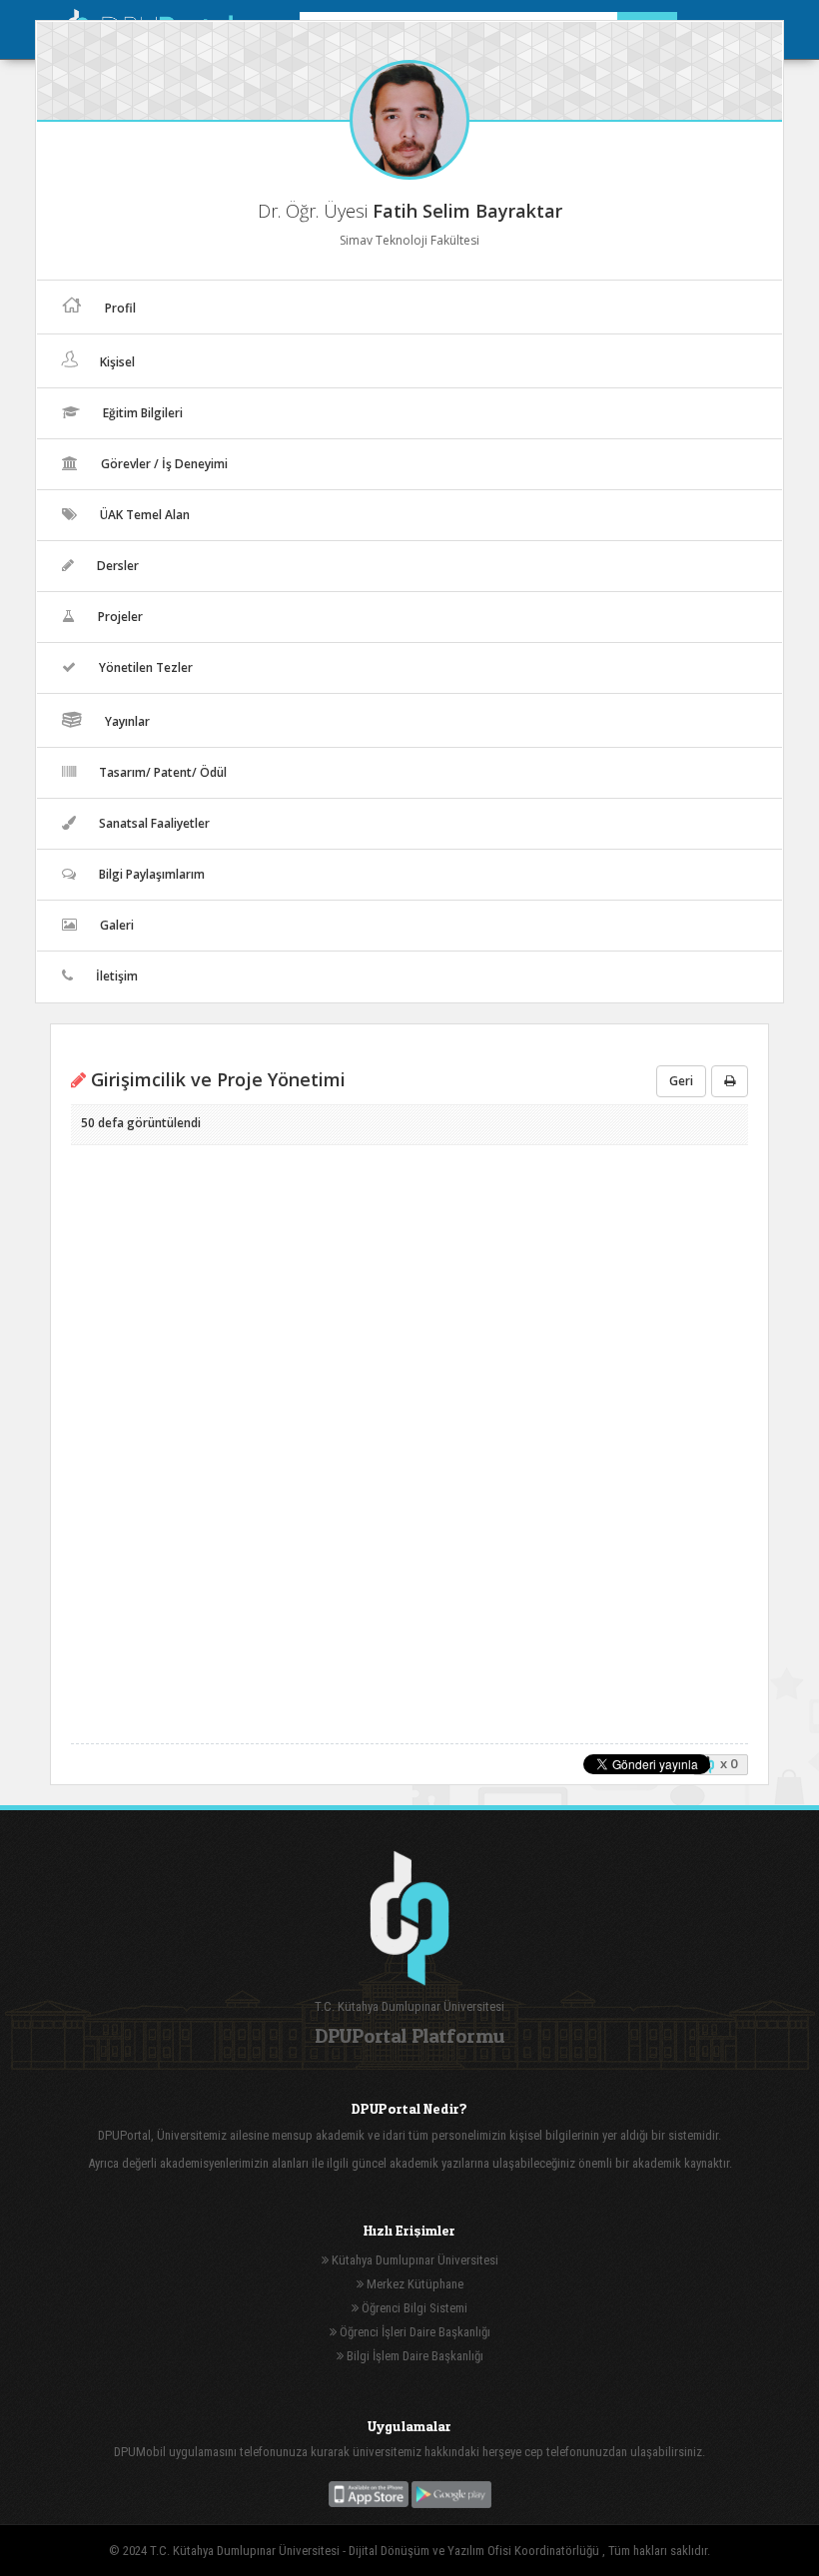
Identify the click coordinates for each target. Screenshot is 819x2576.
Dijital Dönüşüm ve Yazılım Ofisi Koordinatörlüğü (475, 2551)
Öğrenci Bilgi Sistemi (413, 2308)
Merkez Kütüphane (413, 2284)
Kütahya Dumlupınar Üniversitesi (413, 2260)
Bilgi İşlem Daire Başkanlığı (413, 2356)
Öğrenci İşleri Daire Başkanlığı (413, 2332)
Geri (681, 1081)
